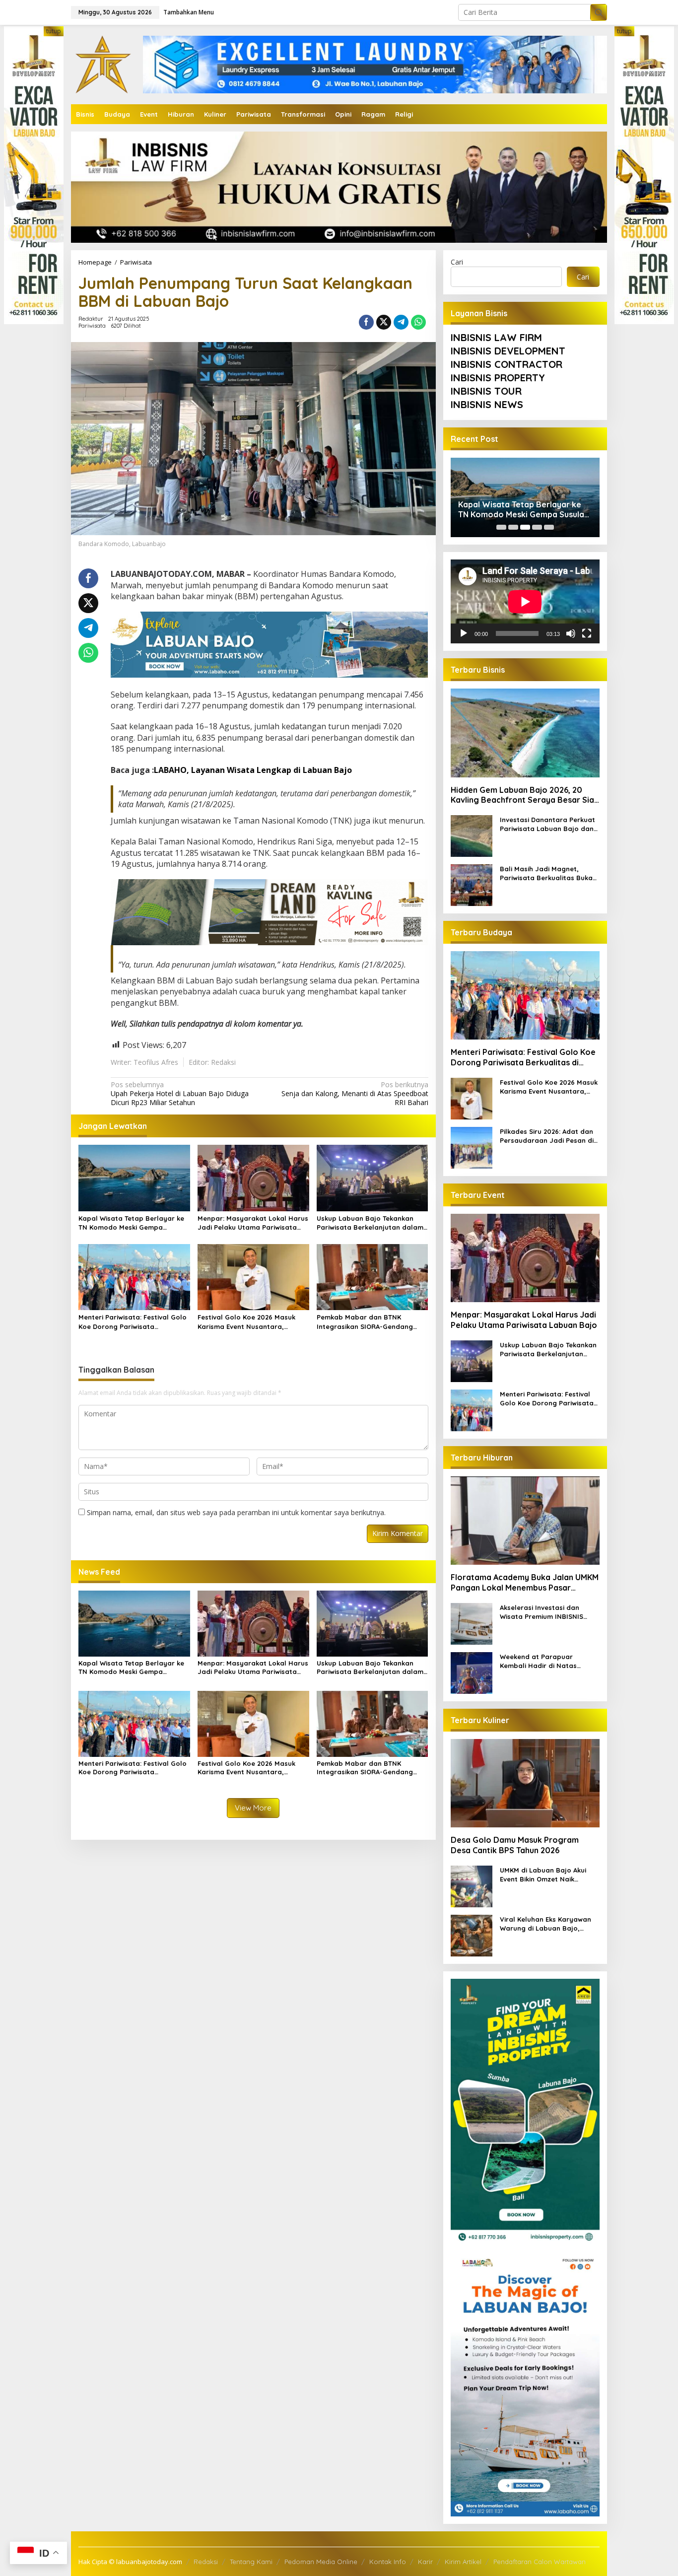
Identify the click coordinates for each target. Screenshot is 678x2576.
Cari (457, 262)
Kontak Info (388, 2562)
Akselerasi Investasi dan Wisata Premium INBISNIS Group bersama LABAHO (542, 1612)
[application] (525, 601)
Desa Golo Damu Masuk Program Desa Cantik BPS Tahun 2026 (515, 1845)
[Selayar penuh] (587, 633)
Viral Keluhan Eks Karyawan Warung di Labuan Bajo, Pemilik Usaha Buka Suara (545, 1924)
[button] (599, 12)
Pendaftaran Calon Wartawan (540, 2562)
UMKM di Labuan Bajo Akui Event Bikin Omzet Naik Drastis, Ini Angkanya (543, 1875)
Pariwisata (92, 326)
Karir (425, 2562)
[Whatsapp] (418, 322)
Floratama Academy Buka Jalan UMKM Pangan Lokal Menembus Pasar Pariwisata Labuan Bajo (525, 1583)
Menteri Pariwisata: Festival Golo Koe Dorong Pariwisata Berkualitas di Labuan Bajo (133, 1322)
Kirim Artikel (463, 2562)
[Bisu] (571, 633)
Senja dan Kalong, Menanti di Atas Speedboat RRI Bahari (355, 1094)
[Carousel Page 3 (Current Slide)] (525, 527)
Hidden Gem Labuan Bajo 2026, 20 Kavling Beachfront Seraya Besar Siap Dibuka (525, 795)
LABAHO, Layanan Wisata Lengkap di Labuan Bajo (253, 770)
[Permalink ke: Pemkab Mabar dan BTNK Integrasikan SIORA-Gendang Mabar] (373, 1276)
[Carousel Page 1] (501, 527)
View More (253, 1808)
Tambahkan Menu (189, 12)
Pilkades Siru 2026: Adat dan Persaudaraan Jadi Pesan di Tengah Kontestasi (547, 1136)
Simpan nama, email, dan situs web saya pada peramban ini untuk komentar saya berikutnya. (236, 1512)
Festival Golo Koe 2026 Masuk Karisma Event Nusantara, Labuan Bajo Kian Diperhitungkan (253, 1322)
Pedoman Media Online (321, 2562)
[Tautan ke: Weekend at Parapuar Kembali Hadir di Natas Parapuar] (472, 1672)
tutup (54, 31)
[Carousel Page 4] (537, 527)
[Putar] (464, 633)
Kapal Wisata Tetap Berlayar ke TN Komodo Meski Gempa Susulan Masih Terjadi (131, 1223)
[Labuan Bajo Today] (103, 64)
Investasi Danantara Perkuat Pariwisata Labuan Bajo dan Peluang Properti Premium (547, 824)
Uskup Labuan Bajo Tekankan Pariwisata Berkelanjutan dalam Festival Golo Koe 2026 (370, 1223)
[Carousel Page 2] (513, 527)
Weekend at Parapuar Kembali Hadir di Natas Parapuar (538, 1661)
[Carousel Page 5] (549, 527)
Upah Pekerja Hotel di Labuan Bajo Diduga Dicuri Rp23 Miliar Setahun (180, 1094)
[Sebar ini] (366, 322)
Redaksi (206, 2562)
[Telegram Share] (401, 322)
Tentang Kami (251, 2562)
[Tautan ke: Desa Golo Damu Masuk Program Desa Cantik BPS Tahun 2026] (525, 1783)
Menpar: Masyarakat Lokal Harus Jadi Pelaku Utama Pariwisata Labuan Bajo (253, 1223)
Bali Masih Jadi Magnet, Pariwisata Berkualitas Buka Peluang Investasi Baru (546, 873)
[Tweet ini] (384, 322)
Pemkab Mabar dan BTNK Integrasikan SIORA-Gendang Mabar (365, 1322)
